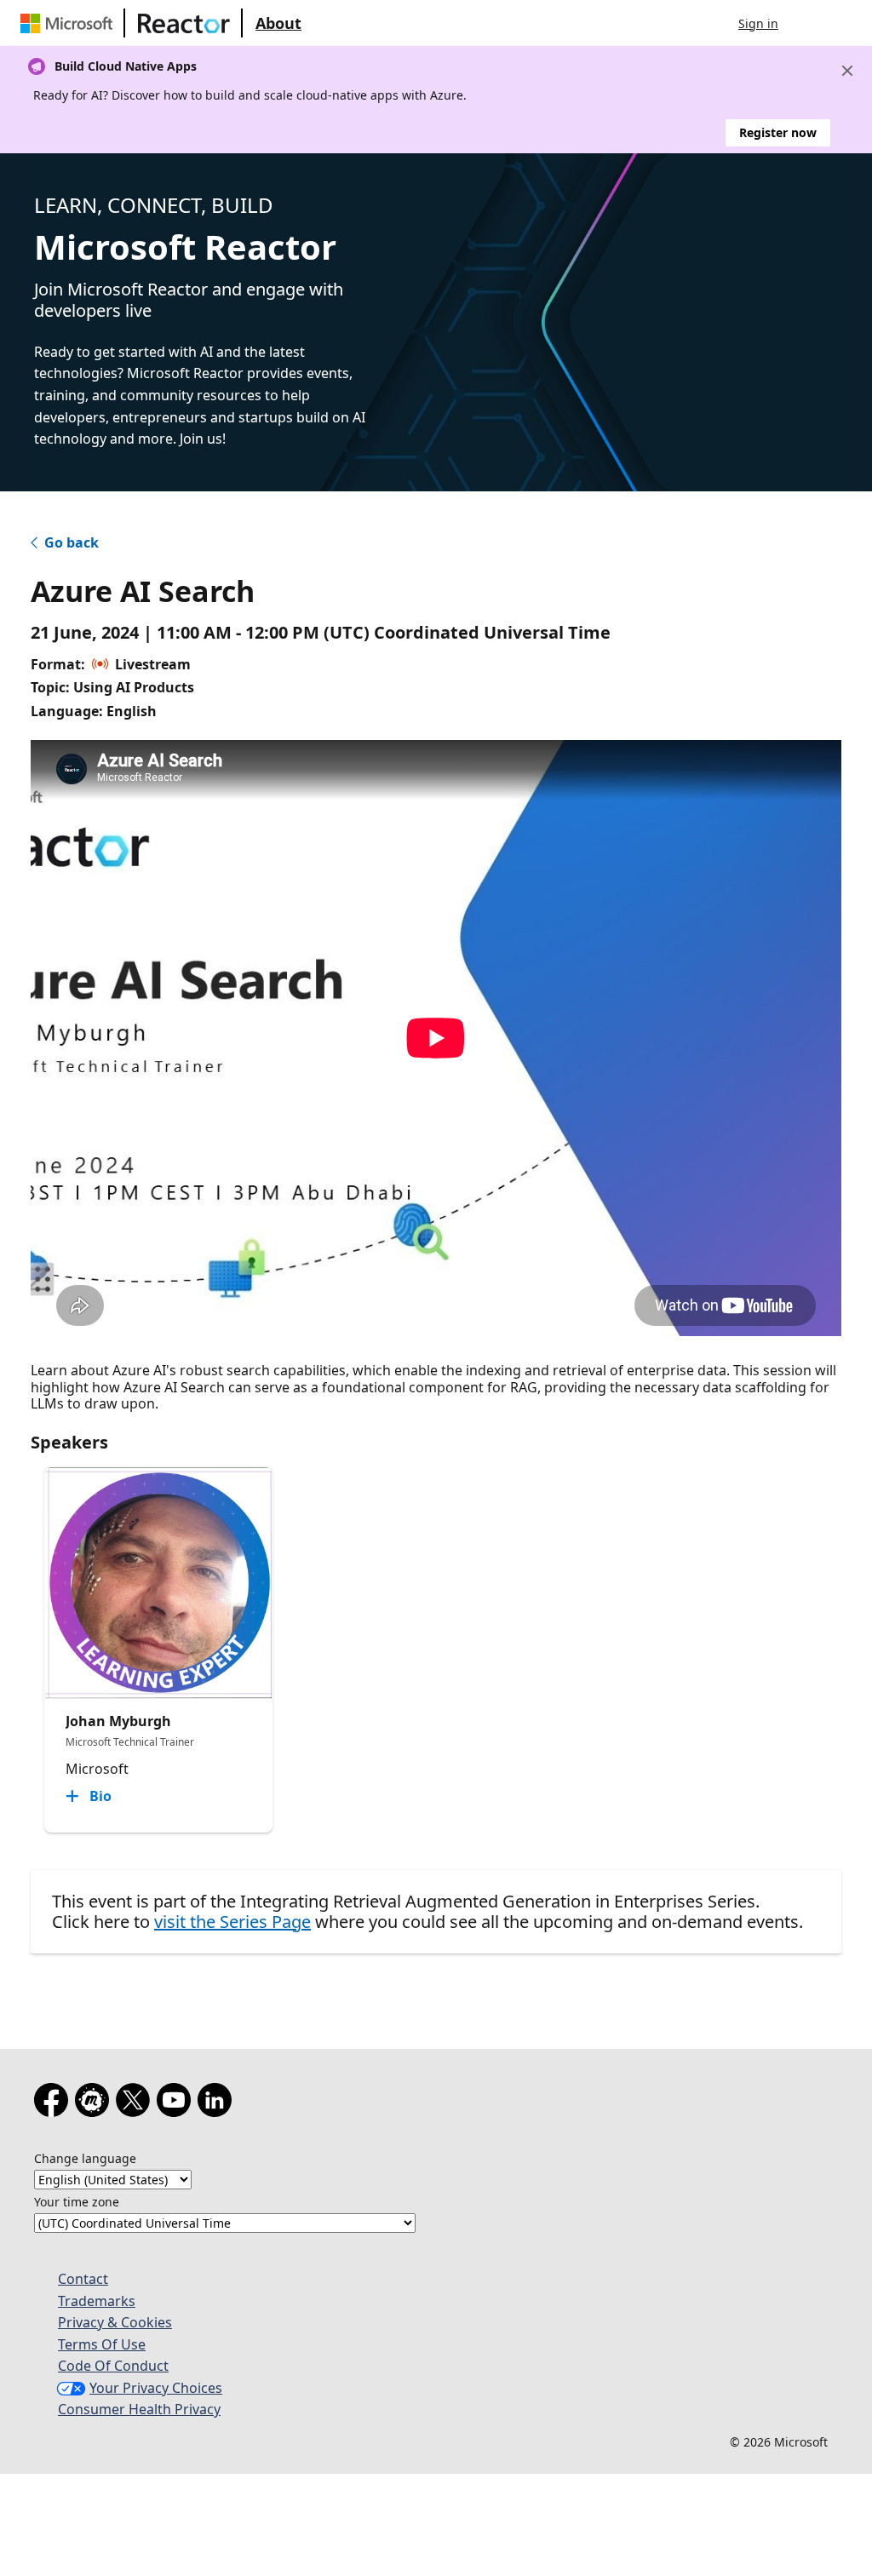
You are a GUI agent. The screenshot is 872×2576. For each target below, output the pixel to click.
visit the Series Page (232, 1922)
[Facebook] (54, 2103)
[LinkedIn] (218, 2103)
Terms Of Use (102, 2344)
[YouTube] (177, 2103)
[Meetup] (95, 2103)
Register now (778, 132)
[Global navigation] (808, 23)
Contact (83, 2279)
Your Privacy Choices (156, 2388)
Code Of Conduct (113, 2366)
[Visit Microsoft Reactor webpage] (184, 23)
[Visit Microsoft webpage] (70, 23)
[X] (136, 2103)
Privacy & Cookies (115, 2322)
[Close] (847, 71)
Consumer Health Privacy (139, 2409)
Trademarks (97, 2301)
